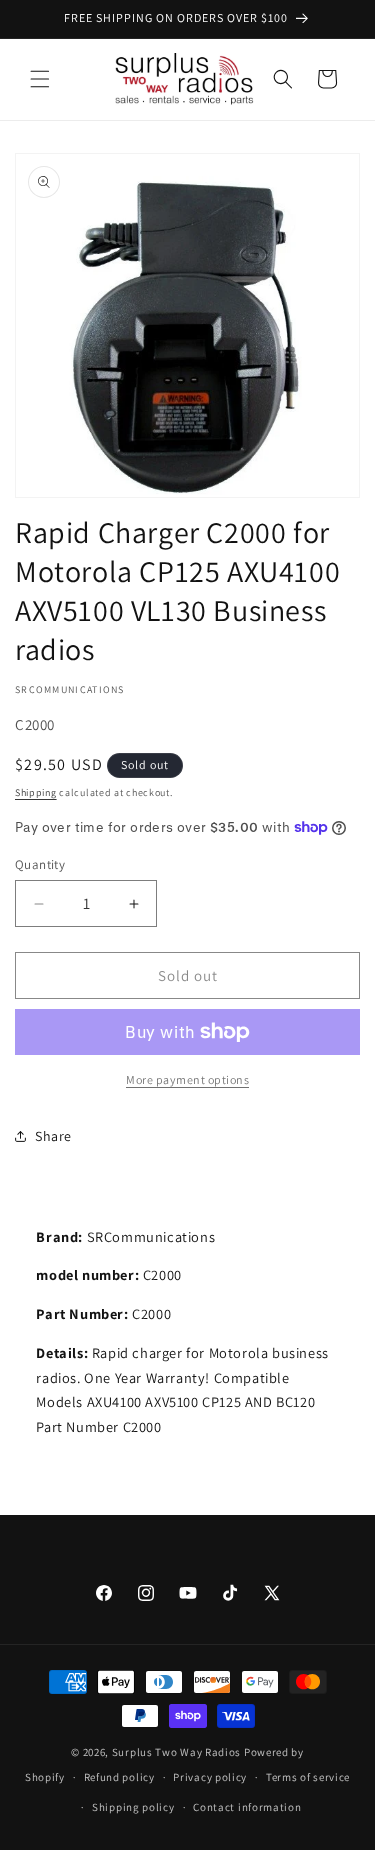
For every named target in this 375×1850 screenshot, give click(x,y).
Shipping (36, 792)
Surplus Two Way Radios (176, 1752)
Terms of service (308, 1777)
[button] (40, 79)
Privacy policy (210, 1777)
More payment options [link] (187, 1079)
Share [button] (53, 1136)
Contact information (247, 1807)
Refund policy (119, 1777)
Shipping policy (133, 1807)
